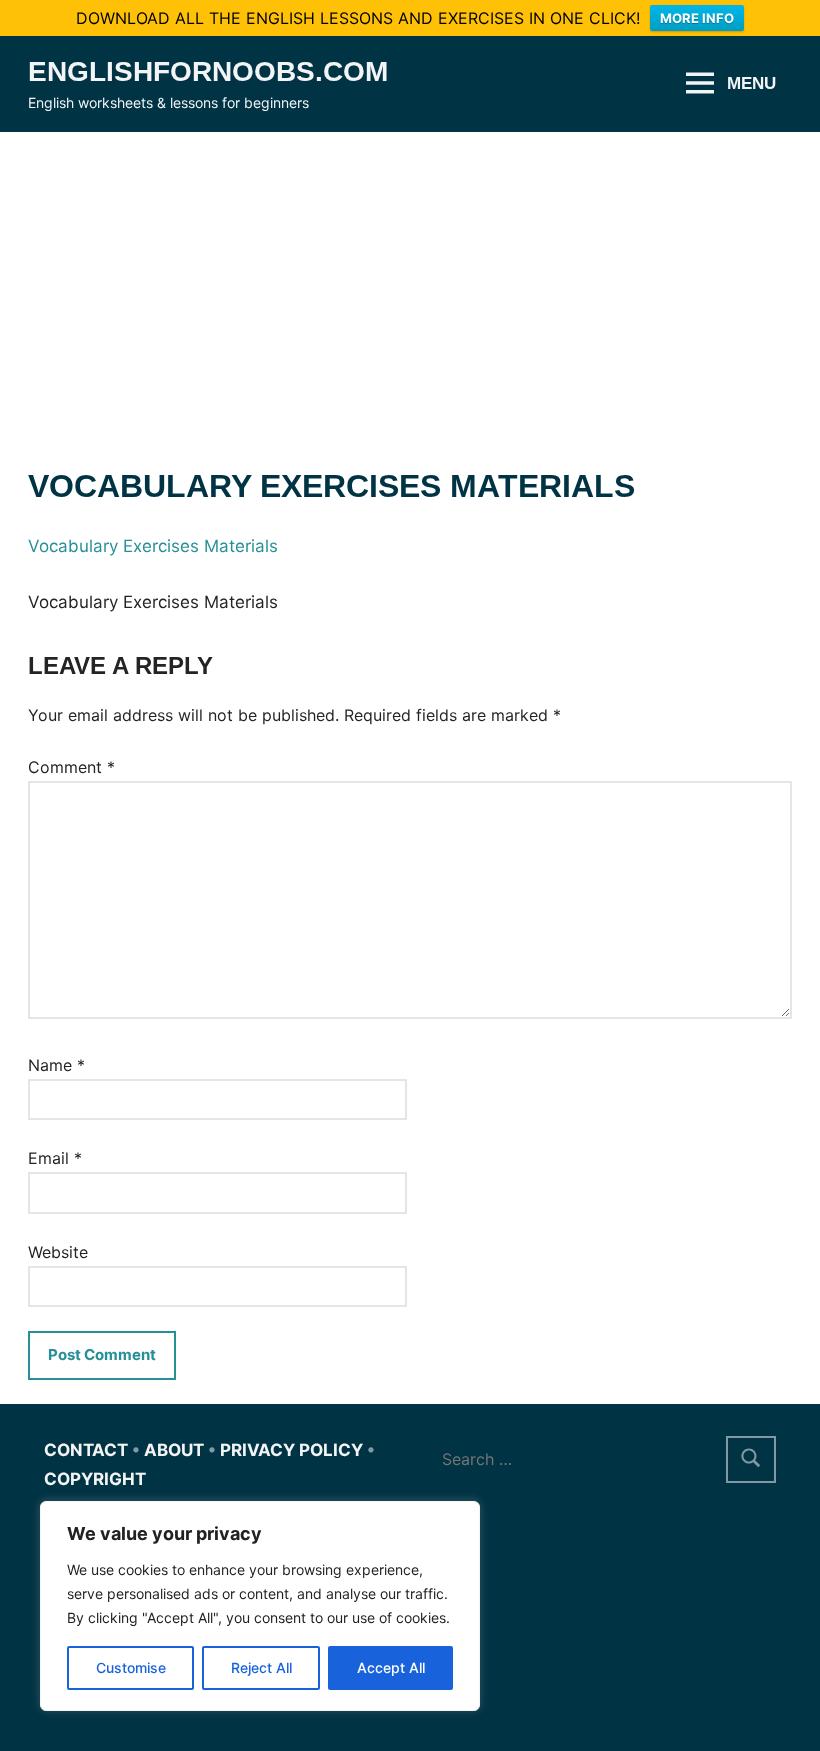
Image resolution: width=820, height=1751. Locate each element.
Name (56, 1065)
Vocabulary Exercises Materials (153, 546)
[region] (260, 1606)
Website (58, 1252)
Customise (131, 1667)
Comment (71, 767)
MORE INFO (697, 18)
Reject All (261, 1667)
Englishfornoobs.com (208, 71)
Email (55, 1158)
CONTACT (86, 1450)
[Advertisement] (410, 282)
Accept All (391, 1667)
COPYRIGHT (95, 1479)
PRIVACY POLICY (291, 1450)
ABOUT (174, 1450)
